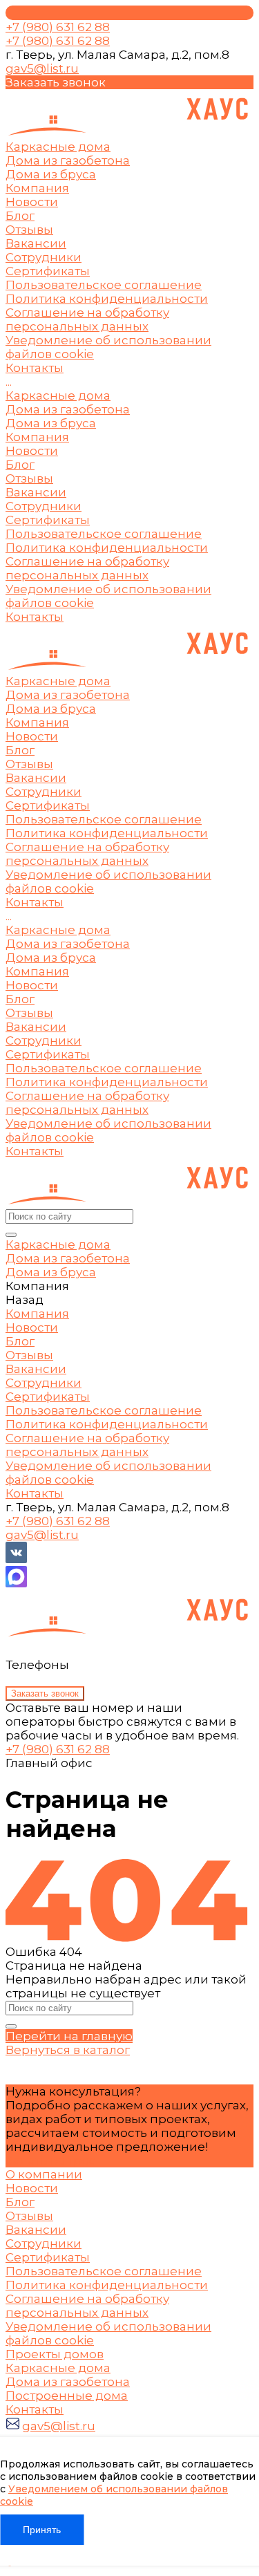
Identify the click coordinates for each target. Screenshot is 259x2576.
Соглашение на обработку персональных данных (87, 319)
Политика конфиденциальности (107, 299)
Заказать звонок (45, 1693)
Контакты (35, 617)
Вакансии (36, 243)
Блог (20, 216)
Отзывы (29, 230)
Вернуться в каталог (68, 2050)
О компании (44, 2174)
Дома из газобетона (68, 409)
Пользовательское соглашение (104, 285)
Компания (37, 437)
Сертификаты (48, 271)
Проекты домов (55, 2354)
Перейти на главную (69, 2036)
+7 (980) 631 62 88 (58, 1749)
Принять (42, 2530)
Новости (32, 202)
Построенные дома (67, 2396)
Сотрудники (44, 257)
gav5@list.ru (42, 68)
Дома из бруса (51, 423)
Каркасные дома (58, 395)
